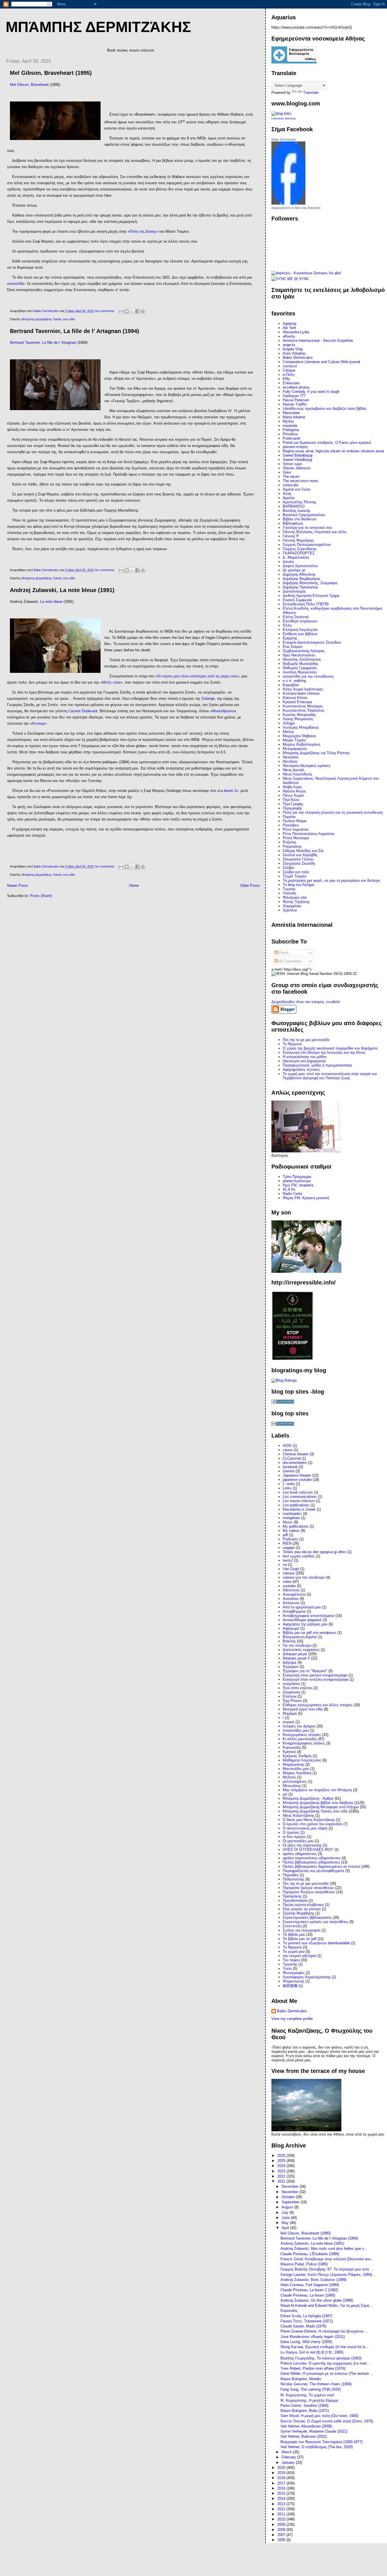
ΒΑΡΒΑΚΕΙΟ (294, 506)
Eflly (286, 379)
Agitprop (290, 324)
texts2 (288, 1560)
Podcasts (291, 1539)
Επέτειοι (290, 1696)
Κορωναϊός (292, 1747)
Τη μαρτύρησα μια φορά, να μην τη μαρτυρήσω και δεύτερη (331, 880)
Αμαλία (289, 498)
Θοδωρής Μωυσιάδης (300, 664)
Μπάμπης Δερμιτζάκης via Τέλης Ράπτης (316, 753)
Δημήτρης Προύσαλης (300, 587)
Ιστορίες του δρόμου (299, 1726)
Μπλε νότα (111, 682)
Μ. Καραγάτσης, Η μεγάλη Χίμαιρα (309, 2400)
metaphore (291, 1518)
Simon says (293, 464)
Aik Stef (289, 328)
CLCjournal (292, 1458)
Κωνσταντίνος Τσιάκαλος (304, 710)
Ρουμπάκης (292, 846)
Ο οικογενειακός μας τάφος (305, 1828)
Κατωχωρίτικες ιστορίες (302, 1735)
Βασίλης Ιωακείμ (296, 511)
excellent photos (296, 387)
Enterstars (291, 383)
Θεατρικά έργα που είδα (303, 1709)
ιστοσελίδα (16, 284)
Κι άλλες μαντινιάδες (300, 1739)
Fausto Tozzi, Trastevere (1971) (307, 2321)
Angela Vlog (293, 349)
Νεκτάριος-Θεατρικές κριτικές (307, 766)
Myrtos (288, 421)
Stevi (287, 472)
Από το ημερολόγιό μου (302, 1607)
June (286, 2218)
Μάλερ (288, 732)
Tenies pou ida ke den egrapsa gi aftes (314, 1552)
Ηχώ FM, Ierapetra (298, 1185)
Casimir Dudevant (83, 711)
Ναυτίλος (290, 761)
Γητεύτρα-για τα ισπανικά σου (307, 528)
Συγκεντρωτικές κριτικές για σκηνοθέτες (315, 1922)
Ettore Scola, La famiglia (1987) (306, 2316)
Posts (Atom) (41, 896)
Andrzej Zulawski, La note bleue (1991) (62, 590)
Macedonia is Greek (299, 1509)
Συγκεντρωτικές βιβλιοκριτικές (307, 1917)
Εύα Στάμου (293, 647)
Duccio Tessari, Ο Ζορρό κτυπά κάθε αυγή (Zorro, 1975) (327, 2421)
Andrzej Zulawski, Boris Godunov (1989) (313, 2280)
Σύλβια (288, 868)
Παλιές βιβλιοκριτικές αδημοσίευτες (311, 1862)
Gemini (289, 1471)
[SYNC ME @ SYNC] (290, 279)
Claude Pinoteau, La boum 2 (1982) (309, 2290)
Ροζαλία (289, 842)
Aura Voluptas (294, 353)
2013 (282, 2504)
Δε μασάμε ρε (294, 570)
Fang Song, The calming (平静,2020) (311, 2389)
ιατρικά (289, 1722)
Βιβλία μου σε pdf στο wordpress (310, 1633)
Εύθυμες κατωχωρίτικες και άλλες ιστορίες (318, 1705)
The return (291, 477)
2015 (282, 2493)
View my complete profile (292, 2019)
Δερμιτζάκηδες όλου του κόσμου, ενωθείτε (306, 1002)
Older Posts (250, 886)
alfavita (289, 336)
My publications (296, 1526)
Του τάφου (291, 1960)
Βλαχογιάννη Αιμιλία (300, 1637)
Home (134, 886)
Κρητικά (289, 1752)
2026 (282, 2156)
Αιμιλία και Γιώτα (297, 489)
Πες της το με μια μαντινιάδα (306, 1040)
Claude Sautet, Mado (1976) (303, 2326)
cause (288, 1450)
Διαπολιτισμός (294, 591)
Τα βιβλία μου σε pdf (300, 1939)
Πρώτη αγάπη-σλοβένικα (303, 1905)
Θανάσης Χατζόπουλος (302, 659)
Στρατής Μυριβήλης (298, 1913)
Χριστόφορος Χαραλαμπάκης (307, 1977)
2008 (282, 2530)
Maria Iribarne (294, 417)
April (286, 2228)
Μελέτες (289, 1777)
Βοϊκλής (289, 1641)
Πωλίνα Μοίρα (295, 821)
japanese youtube (297, 1480)
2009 (282, 2525)
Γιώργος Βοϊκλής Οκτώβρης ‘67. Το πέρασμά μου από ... (327, 2269)
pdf (285, 1535)
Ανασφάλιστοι (294, 1594)
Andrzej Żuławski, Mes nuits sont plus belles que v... (324, 2249)
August (288, 2207)
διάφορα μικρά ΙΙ (296, 1658)
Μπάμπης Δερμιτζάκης (98, 27)
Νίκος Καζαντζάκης (298, 1815)
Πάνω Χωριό (293, 795)
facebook (290, 1467)
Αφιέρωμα (291, 1628)
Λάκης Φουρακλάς (298, 719)
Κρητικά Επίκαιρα (297, 702)
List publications (296, 1505)
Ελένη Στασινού (296, 617)
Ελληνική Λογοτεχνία (300, 630)
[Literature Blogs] (281, 114)
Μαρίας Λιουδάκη (297, 1773)
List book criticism (298, 1492)
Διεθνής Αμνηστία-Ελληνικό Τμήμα (311, 596)
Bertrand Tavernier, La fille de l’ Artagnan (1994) (75, 331)
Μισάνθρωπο (223, 711)
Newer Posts (18, 886)
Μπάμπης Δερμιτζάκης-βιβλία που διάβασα (318, 1803)
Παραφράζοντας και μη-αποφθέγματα (313, 1871)
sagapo (289, 1548)
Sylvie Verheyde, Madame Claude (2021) (314, 2431)
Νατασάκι (291, 757)
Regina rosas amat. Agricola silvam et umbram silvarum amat (333, 451)
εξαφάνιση (291, 1692)
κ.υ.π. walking (294, 681)
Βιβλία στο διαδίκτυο (300, 519)
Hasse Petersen (296, 400)
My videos (291, 1531)
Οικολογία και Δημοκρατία (304, 1061)
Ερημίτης (290, 638)
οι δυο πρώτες (294, 1837)
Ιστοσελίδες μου (296, 1730)
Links (287, 1488)
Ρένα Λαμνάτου (296, 829)
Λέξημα (289, 723)
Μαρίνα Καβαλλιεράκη (301, 744)
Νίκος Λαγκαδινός (297, 774)
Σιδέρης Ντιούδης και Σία (303, 851)
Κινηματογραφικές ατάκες (304, 1743)
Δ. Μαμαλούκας (296, 557)
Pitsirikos (290, 434)
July (286, 2213)
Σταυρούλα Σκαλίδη (299, 863)
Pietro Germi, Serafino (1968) (304, 2406)
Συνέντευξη (292, 1926)
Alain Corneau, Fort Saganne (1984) (310, 2285)
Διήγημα (290, 1662)
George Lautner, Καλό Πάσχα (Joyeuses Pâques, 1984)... (328, 2275)
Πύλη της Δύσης (143, 231)
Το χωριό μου (294, 1951)
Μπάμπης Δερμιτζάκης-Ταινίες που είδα (48, 319)
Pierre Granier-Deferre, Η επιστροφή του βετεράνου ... (324, 2331)
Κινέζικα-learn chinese (301, 693)
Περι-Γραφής (293, 804)
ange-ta (289, 345)
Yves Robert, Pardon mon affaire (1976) (313, 2368)
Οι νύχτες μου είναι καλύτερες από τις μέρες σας (197, 676)
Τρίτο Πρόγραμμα (297, 1177)
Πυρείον (289, 817)
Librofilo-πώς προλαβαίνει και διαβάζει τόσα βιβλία (325, 409)
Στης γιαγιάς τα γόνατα (302, 1909)
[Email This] (121, 311)
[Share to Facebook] (137, 311)
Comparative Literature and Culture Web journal (321, 362)
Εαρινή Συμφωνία (297, 600)
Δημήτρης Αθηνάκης (299, 574)
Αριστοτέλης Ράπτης (299, 502)
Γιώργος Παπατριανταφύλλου (307, 545)
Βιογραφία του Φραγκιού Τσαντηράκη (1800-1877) (322, 2442)
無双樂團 (290, 1986)
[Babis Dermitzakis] (288, 203)
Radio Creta (292, 1194)
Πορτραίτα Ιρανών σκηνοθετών (308, 1888)
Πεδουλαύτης (294, 1879)
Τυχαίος (289, 889)
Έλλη (287, 625)
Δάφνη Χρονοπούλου (300, 566)
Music (288, 1522)
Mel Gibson (19, 85)
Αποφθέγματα (294, 1611)
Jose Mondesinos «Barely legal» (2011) (313, 2337)
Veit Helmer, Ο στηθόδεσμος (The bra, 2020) (317, 2447)
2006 (282, 2540)
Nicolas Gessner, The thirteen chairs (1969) (316, 2384)
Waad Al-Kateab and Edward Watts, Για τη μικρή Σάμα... (327, 2305)
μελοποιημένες (295, 1781)
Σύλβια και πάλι (296, 872)
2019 (282, 2473)
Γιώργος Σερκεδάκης (300, 549)
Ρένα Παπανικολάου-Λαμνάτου (309, 834)
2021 (282, 2181)
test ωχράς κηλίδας (299, 1556)
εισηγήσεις (291, 1684)
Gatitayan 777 (294, 396)
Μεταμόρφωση (295, 749)
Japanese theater (297, 1475)
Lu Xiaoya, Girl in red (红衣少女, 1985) (312, 2352)
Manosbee (291, 413)
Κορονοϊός (289, 2311)
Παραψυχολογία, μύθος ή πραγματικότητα (317, 1065)
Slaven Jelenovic (297, 468)
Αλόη (287, 494)
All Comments (290, 961)
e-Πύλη (289, 375)
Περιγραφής (292, 808)
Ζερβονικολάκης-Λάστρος (304, 651)
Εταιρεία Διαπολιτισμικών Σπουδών (312, 642)
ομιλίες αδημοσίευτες (300, 1854)
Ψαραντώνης (294, 1981)
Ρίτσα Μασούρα (296, 838)
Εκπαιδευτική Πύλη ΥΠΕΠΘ (306, 604)
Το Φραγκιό (292, 1044)
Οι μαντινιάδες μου (298, 1841)
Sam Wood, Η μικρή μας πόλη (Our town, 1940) (319, 2416)
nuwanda (290, 426)
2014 (282, 2498)
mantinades (292, 1514)
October (289, 2197)
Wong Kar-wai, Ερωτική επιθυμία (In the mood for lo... (325, 2347)
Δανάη (288, 562)
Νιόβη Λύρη (292, 787)
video (287, 1582)
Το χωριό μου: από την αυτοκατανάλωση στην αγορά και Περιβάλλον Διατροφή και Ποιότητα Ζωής (330, 1076)
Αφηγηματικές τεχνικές (301, 1069)
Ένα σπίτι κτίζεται (297, 1688)
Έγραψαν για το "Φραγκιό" (305, 1671)
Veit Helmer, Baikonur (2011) (304, 2436)
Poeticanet (292, 438)
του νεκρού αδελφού (299, 1956)
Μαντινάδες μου (296, 1769)
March (287, 2452)
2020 (282, 2468)
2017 (282, 2483)
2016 (282, 2488)
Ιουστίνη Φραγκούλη (300, 672)
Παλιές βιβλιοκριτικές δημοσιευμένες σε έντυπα (321, 1866)
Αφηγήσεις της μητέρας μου (305, 1624)
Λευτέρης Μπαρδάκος (301, 727)
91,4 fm (289, 1189)
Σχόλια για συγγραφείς (302, 1930)
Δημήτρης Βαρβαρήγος (301, 579)
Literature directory (284, 118)
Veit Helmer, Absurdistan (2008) (306, 2426)
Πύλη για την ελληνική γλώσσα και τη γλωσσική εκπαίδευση (333, 812)
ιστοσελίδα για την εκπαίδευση (308, 676)
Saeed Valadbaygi (297, 460)
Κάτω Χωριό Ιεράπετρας (303, 689)
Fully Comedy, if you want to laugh (311, 392)
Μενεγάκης (292, 1786)
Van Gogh (291, 1569)
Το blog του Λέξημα (298, 885)
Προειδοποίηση (295, 1900)
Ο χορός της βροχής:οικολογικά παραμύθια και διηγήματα (330, 1048)
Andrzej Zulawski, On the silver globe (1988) (317, 2300)
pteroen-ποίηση (295, 447)
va (285, 1565)
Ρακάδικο (291, 825)
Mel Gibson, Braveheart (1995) (51, 73)
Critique (289, 370)
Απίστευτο (291, 1603)
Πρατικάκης (292, 1896)
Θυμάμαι (290, 1713)
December (291, 2186)
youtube (289, 1586)
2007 (282, 2535)
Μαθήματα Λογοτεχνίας (302, 1760)
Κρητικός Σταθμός (297, 1756)
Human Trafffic (295, 404)
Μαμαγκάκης (294, 1764)
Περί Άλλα (291, 800)
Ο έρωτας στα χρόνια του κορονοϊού (312, 1824)
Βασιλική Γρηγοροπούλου (304, 515)
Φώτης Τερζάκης (296, 902)
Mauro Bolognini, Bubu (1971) (305, 2411)
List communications (300, 1497)
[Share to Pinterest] (143, 311)
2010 (282, 2519)
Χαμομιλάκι (292, 906)
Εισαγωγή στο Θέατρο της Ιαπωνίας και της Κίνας (324, 1052)
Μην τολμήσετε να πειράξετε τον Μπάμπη (317, 1790)
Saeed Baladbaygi (298, 455)
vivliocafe (291, 485)
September (291, 2202)
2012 (282, 2509)
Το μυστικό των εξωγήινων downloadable (316, 1943)
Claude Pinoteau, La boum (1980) (308, 2295)
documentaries (295, 1463)
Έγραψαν (291, 1667)
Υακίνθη (289, 893)
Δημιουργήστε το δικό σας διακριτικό (296, 208)
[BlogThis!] (127, 311)
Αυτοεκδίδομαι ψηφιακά (302, 1620)
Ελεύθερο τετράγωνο (300, 621)
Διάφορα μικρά (295, 1654)
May (286, 2223)
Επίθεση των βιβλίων (300, 634)
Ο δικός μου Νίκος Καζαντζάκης (309, 1820)
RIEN (287, 1543)
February (289, 2457)
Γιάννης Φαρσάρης (298, 540)
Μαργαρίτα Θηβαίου (299, 736)
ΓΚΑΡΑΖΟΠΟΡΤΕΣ (299, 553)
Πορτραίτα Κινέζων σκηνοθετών (309, 1892)
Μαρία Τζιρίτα (294, 740)
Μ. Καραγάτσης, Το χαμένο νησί (307, 2395)
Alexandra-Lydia (296, 332)
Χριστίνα (290, 910)
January (289, 2462)
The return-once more (300, 481)
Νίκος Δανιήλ (294, 770)
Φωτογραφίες (294, 1973)
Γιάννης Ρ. (291, 536)
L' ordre (289, 1484)
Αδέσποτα (291, 1590)
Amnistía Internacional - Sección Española (318, 341)
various (289, 1573)
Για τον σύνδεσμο (297, 1645)
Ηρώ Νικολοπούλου (299, 655)
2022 (282, 2176)
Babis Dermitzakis (284, 139)
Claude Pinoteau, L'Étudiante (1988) (310, 2254)
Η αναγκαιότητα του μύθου (305, 1057)
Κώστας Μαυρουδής (299, 715)
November (291, 2192)
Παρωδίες (291, 1875)
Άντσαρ (38, 723)
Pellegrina (291, 430)
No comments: (105, 311)
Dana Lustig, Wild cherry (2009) (306, 2342)
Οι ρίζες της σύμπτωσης (302, 1845)
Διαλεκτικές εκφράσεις (301, 1650)
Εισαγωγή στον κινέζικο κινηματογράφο (316, 1679)
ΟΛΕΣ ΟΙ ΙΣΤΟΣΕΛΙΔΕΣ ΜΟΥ (308, 1849)
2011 (282, 2514)
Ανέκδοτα (291, 1599)
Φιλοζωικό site (295, 897)
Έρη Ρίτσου (292, 1701)
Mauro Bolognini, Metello (301, 2379)
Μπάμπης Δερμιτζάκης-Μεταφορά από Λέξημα (321, 1807)
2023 (282, 2171)
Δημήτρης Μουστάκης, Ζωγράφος (310, 583)
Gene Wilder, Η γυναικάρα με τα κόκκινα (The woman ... (327, 2373)
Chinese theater (296, 1454)
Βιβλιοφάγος (293, 523)
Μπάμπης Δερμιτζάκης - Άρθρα (308, 1798)
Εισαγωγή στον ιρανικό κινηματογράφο (315, 1675)
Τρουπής (290, 1964)
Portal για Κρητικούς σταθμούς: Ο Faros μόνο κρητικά (327, 443)
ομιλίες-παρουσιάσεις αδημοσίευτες (312, 1858)
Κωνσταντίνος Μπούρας (303, 706)
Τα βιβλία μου (294, 1934)
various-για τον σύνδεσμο (304, 1577)
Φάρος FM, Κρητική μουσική (306, 1198)
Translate (311, 93)
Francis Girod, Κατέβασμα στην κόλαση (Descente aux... (327, 2259)
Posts (283, 953)
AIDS (287, 1446)
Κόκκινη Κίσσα (295, 698)
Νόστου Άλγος (294, 791)
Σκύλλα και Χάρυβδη (300, 855)
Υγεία (287, 1968)
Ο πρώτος (291, 1832)
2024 (282, 2166)
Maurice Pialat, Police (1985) (304, 2264)
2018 (282, 2478)
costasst (290, 366)
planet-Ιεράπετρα (297, 1181)
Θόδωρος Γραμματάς (300, 668)
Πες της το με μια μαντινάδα (306, 1883)
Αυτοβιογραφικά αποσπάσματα (309, 1616)
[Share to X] (132, 311)
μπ (285, 1794)
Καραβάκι (291, 685)
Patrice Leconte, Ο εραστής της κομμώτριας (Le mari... (325, 2363)
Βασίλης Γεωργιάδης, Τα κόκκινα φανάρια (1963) (321, 2358)
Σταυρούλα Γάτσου (298, 859)
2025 (282, 2161)
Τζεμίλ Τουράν (295, 876)
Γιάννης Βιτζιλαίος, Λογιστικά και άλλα (315, 532)
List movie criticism (299, 1501)
